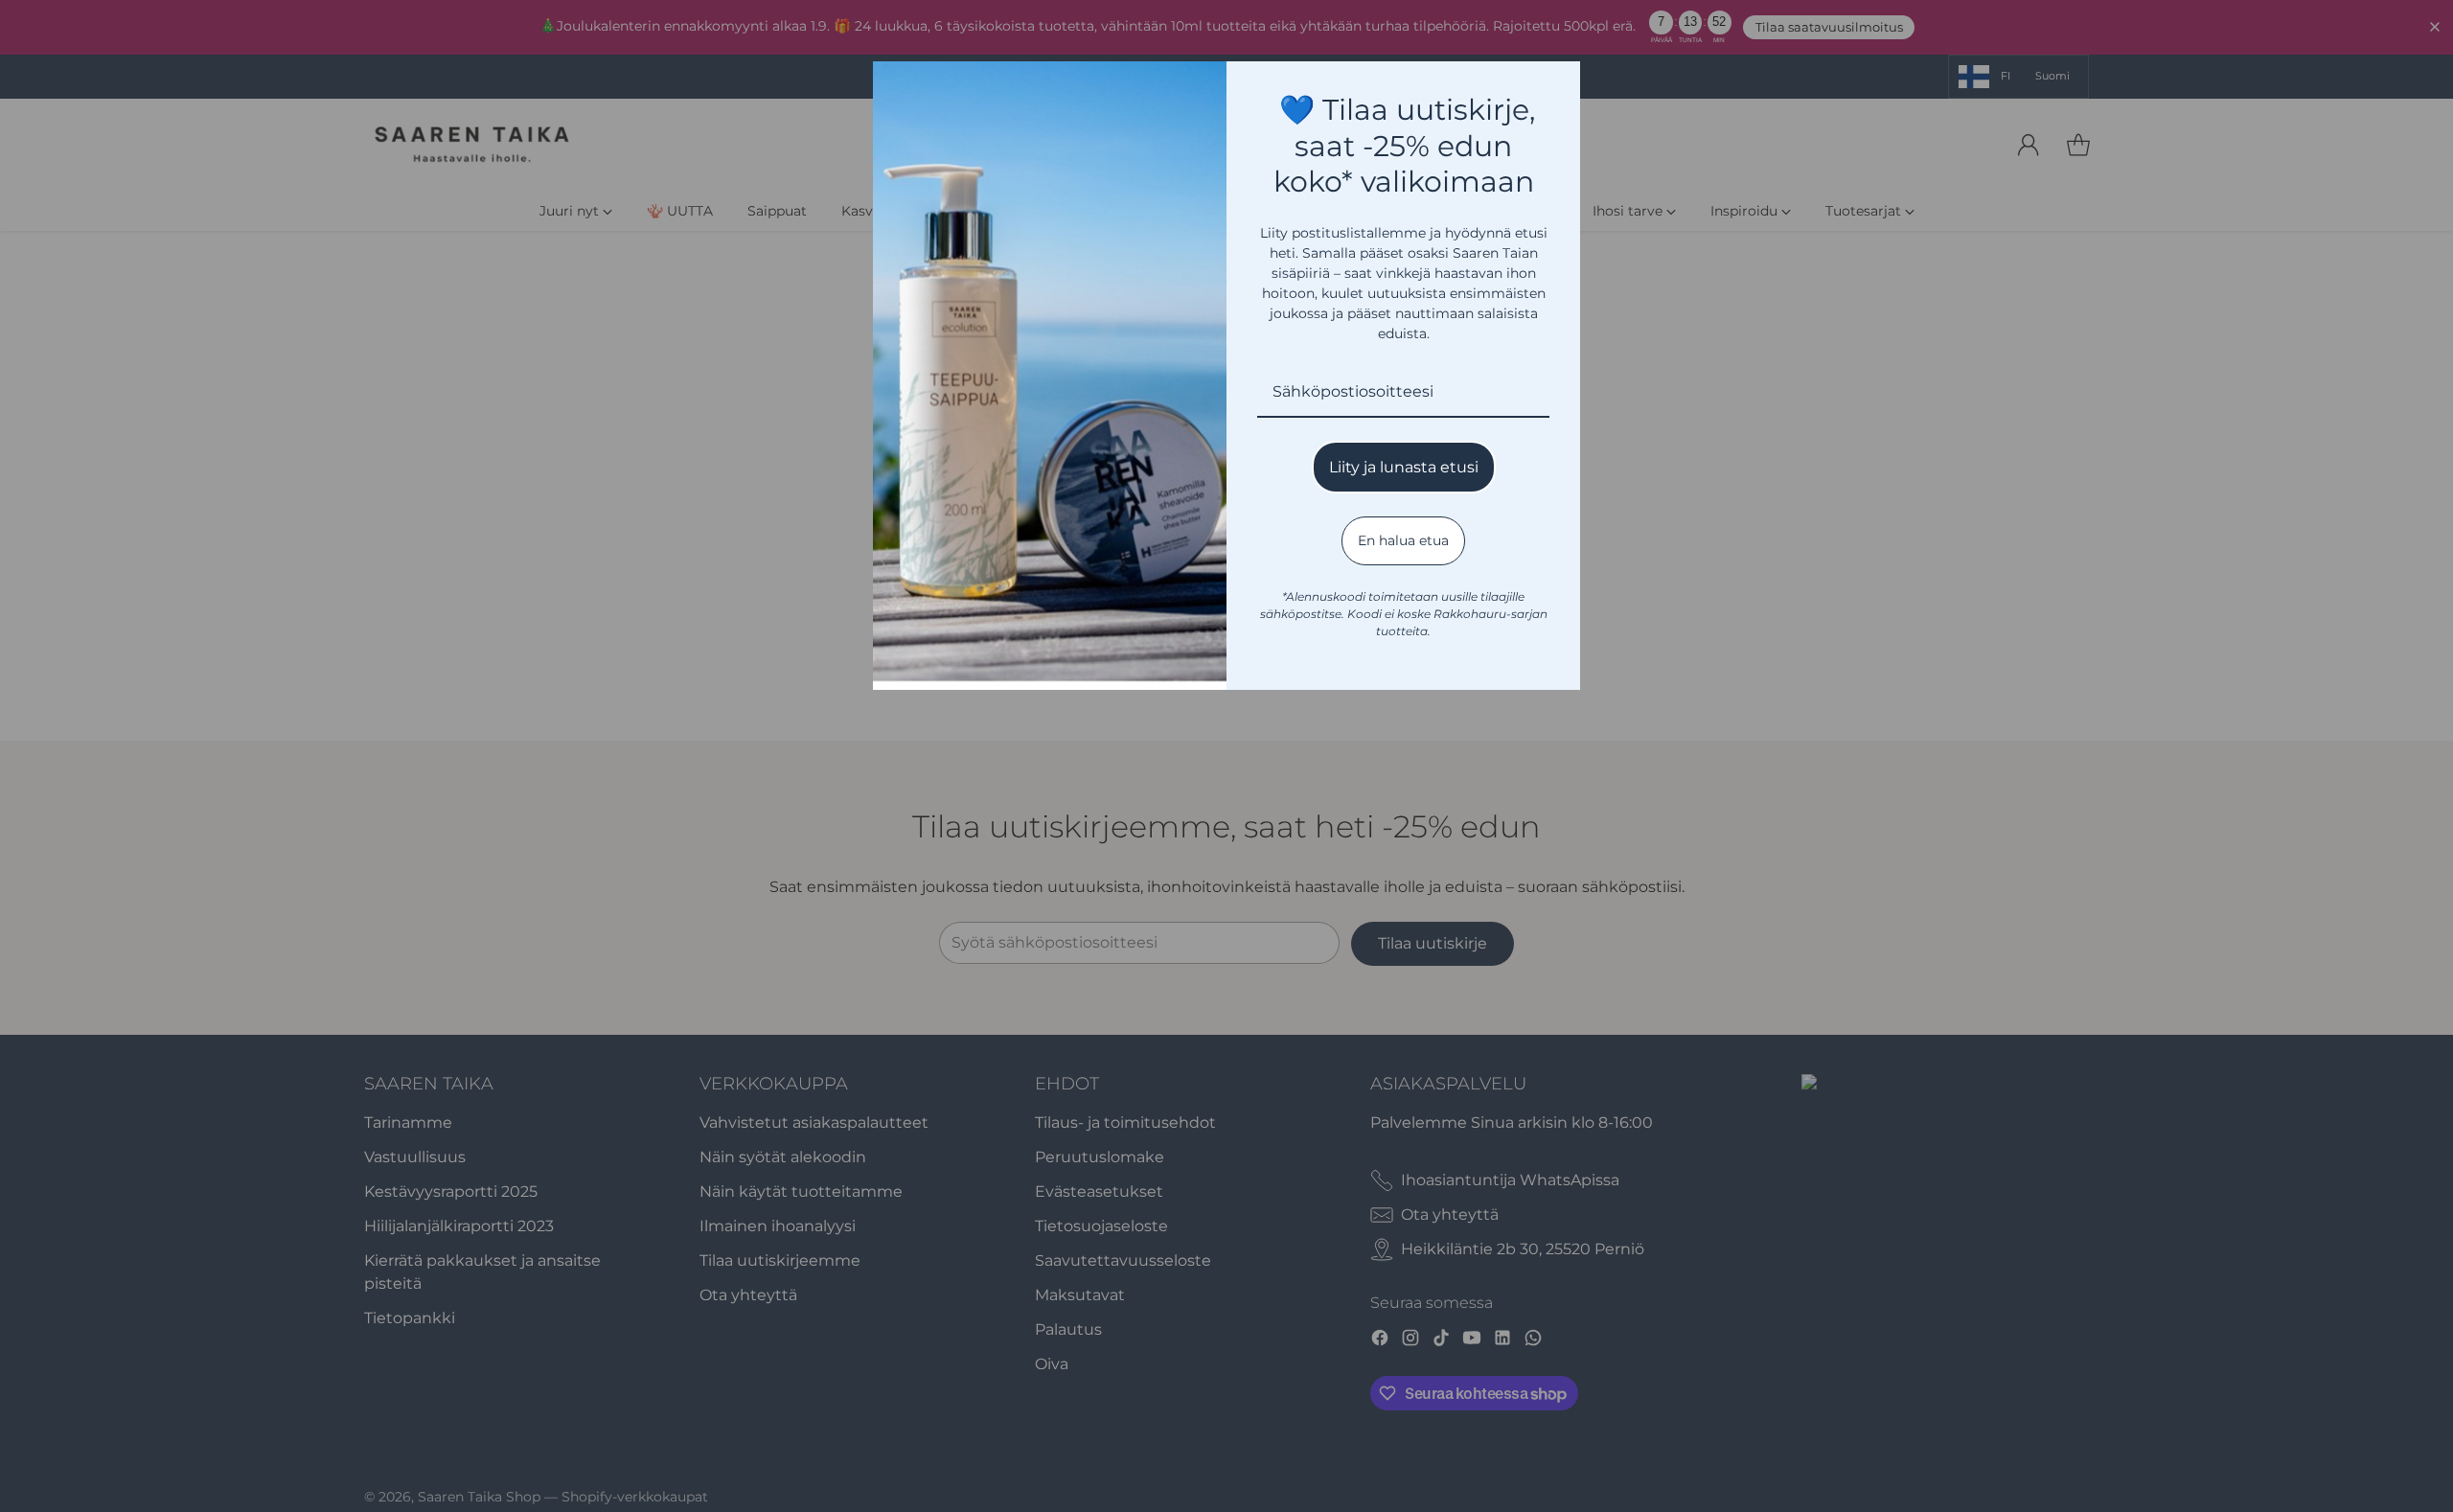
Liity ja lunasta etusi (1404, 467)
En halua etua (1403, 540)
